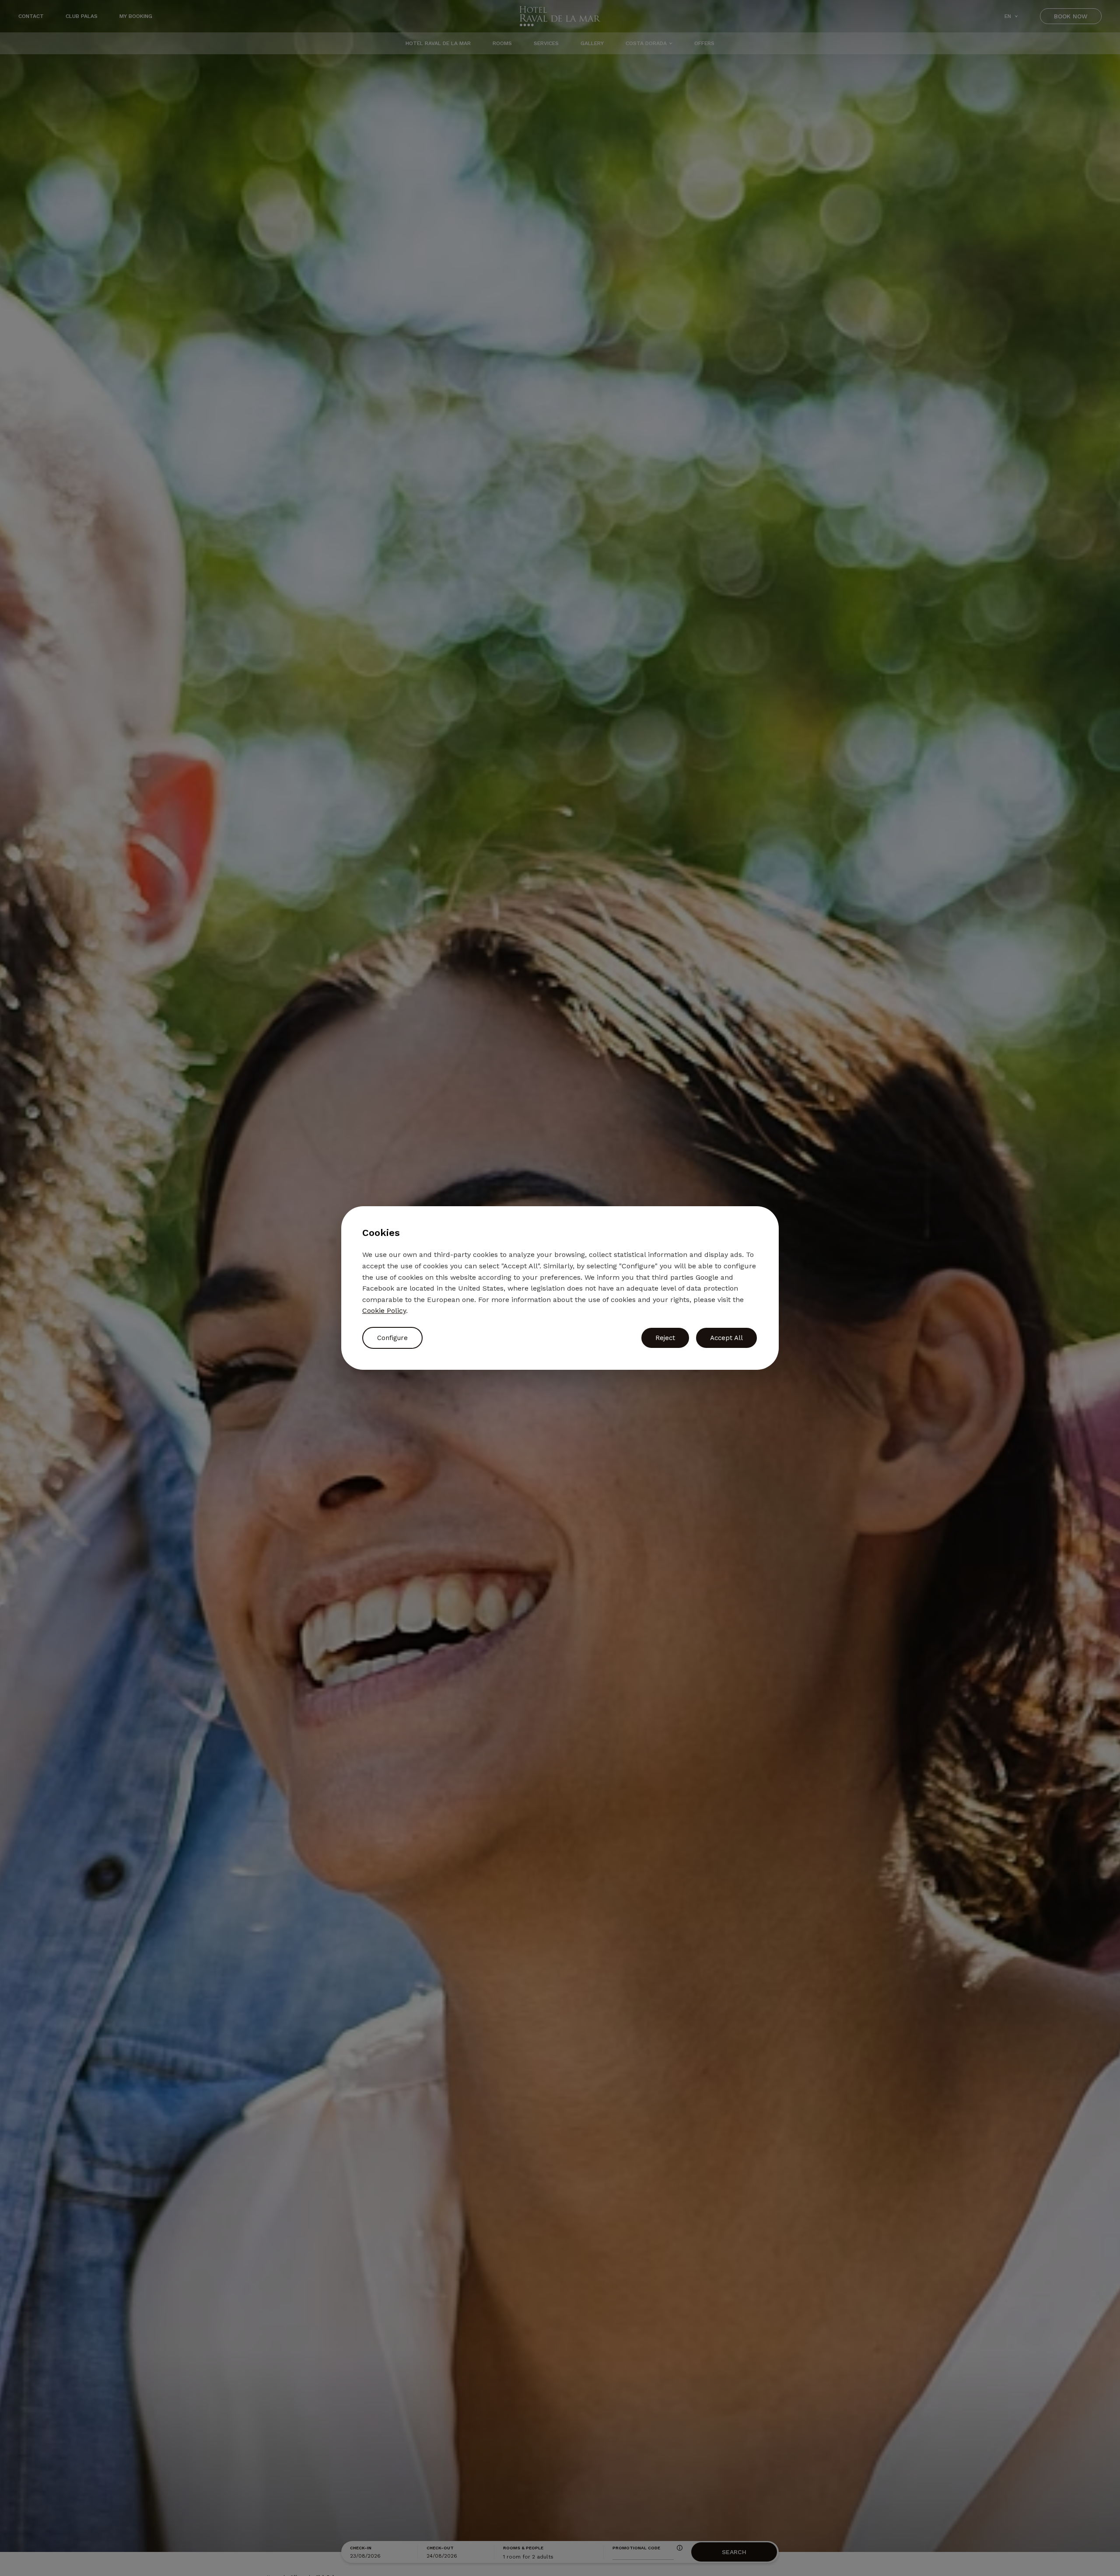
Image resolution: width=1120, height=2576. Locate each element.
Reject (665, 1338)
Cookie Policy (384, 1311)
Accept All (726, 1338)
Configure (392, 1338)
